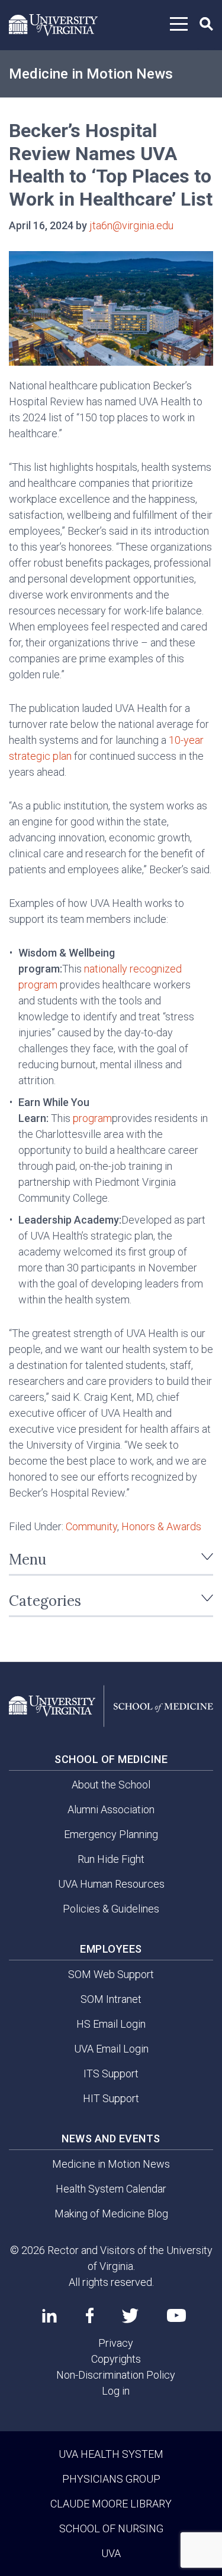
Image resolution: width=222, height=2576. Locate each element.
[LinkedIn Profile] (49, 2315)
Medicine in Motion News (91, 74)
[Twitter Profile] (130, 2316)
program (92, 1118)
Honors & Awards (161, 1526)
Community (91, 1526)
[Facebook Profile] (90, 2315)
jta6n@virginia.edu (131, 225)
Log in (116, 2391)
